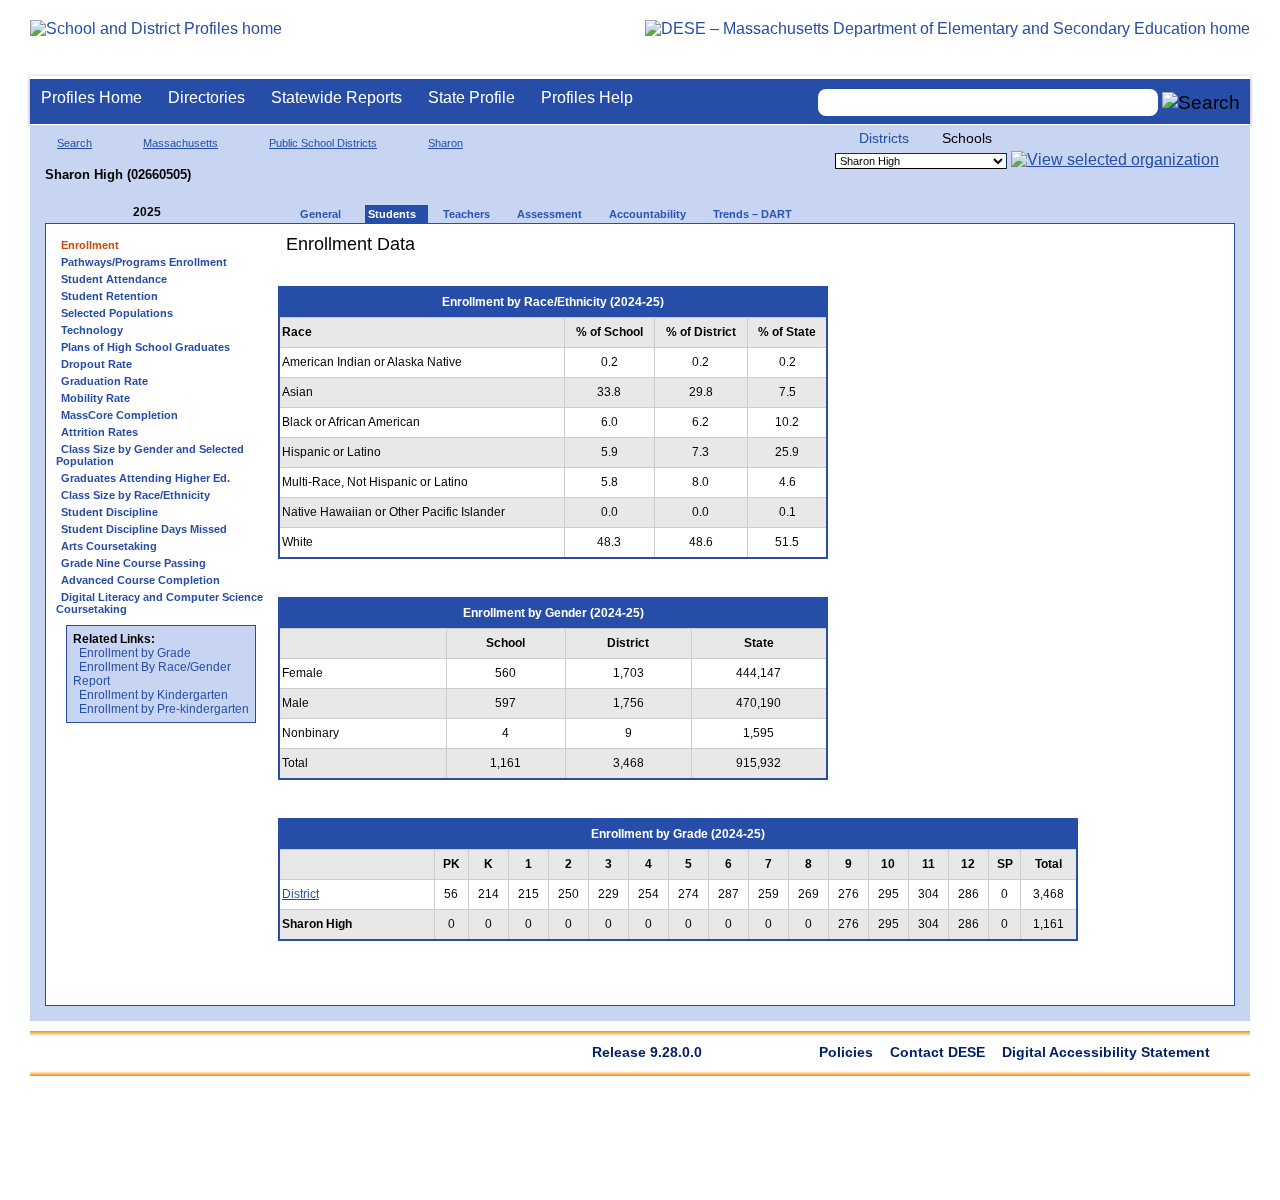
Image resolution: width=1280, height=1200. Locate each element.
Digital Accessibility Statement (1106, 1052)
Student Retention (109, 296)
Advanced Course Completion (140, 580)
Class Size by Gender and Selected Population (150, 455)
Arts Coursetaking (109, 546)
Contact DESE (937, 1052)
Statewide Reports (336, 97)
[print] (964, 251)
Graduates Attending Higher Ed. (145, 478)
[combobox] (988, 102)
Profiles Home (91, 97)
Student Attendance (114, 279)
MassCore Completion (119, 415)
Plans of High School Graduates (145, 347)
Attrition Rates (99, 432)
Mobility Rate (95, 398)
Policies (846, 1052)
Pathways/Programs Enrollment (144, 262)
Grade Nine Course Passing (133, 563)
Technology (92, 330)
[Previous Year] (119, 212)
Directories (206, 97)
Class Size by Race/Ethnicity (135, 495)
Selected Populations (117, 313)
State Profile (471, 97)
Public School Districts (323, 143)
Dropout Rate (96, 364)
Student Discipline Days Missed (144, 529)
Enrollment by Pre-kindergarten (164, 709)
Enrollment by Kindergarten (153, 695)
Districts (884, 138)
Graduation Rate (104, 381)
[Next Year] (188, 212)
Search (74, 143)
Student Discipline (109, 512)
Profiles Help (587, 97)
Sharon (445, 143)
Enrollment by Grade (135, 653)
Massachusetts (180, 143)
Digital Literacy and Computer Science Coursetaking (159, 603)
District (300, 894)
